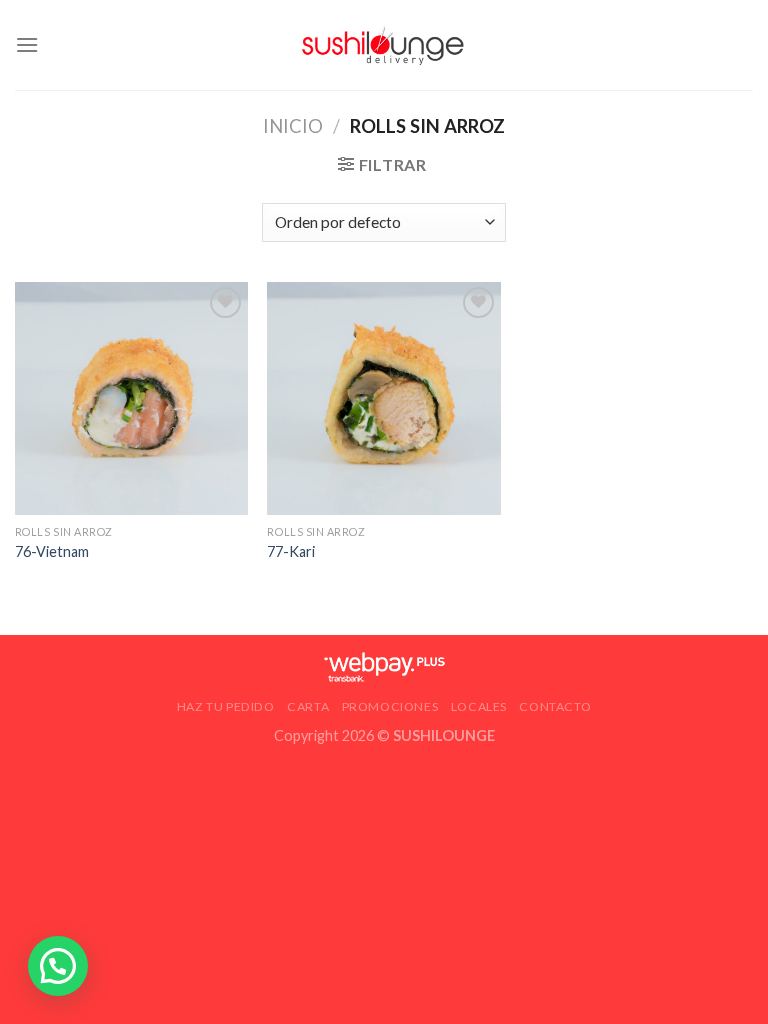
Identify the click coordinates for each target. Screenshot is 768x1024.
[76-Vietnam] (131, 398)
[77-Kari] (383, 398)
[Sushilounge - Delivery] (384, 45)
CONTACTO (555, 706)
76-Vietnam (52, 551)
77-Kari (291, 551)
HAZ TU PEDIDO (226, 706)
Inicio (293, 126)
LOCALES (479, 706)
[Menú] (27, 44)
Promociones (390, 706)
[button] (58, 966)
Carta (308, 706)
